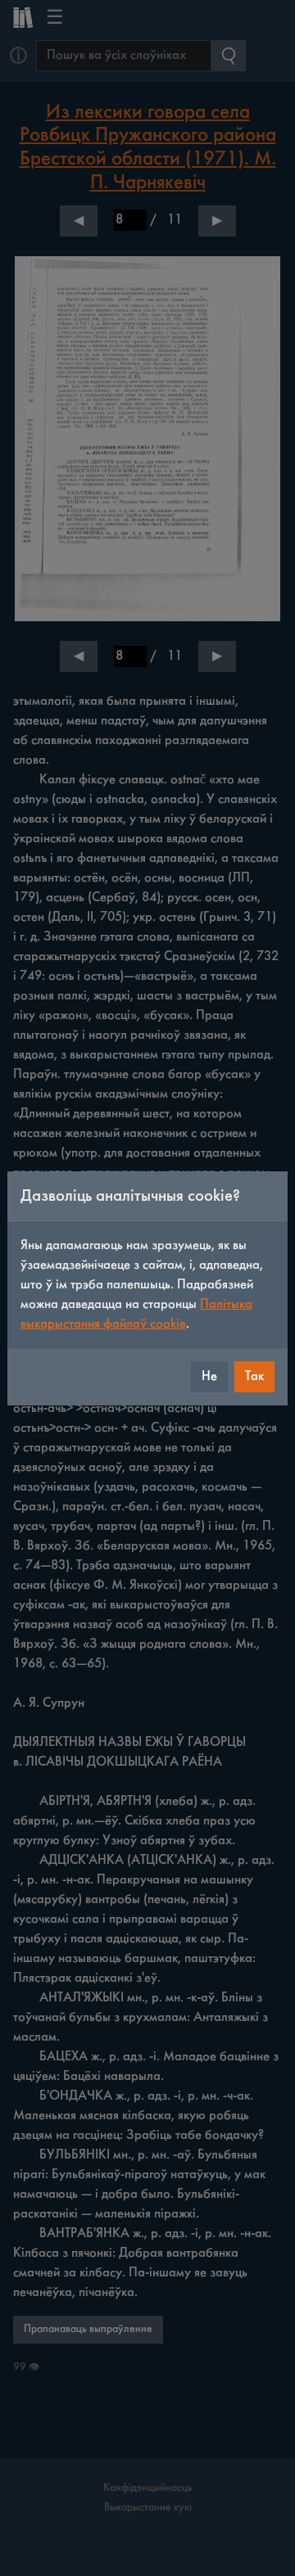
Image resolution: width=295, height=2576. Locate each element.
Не (209, 1376)
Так (254, 1376)
